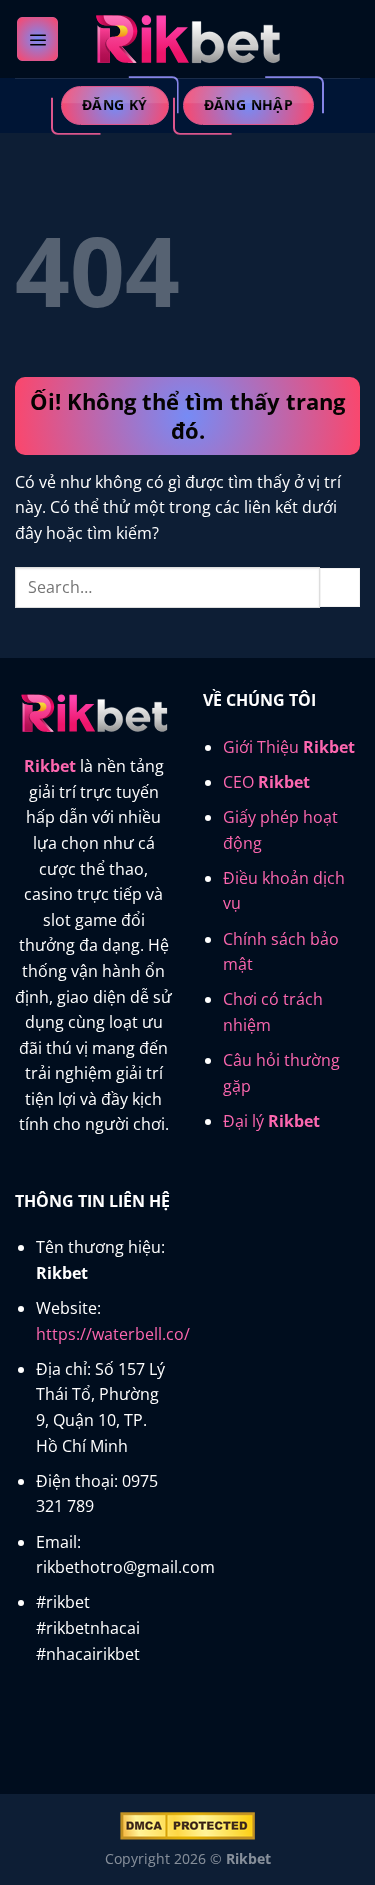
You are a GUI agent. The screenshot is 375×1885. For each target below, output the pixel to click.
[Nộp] (340, 587)
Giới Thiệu (289, 747)
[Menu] (37, 39)
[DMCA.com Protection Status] (187, 1824)
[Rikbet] (188, 38)
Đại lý (271, 1121)
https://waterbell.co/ (113, 1334)
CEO (266, 782)
